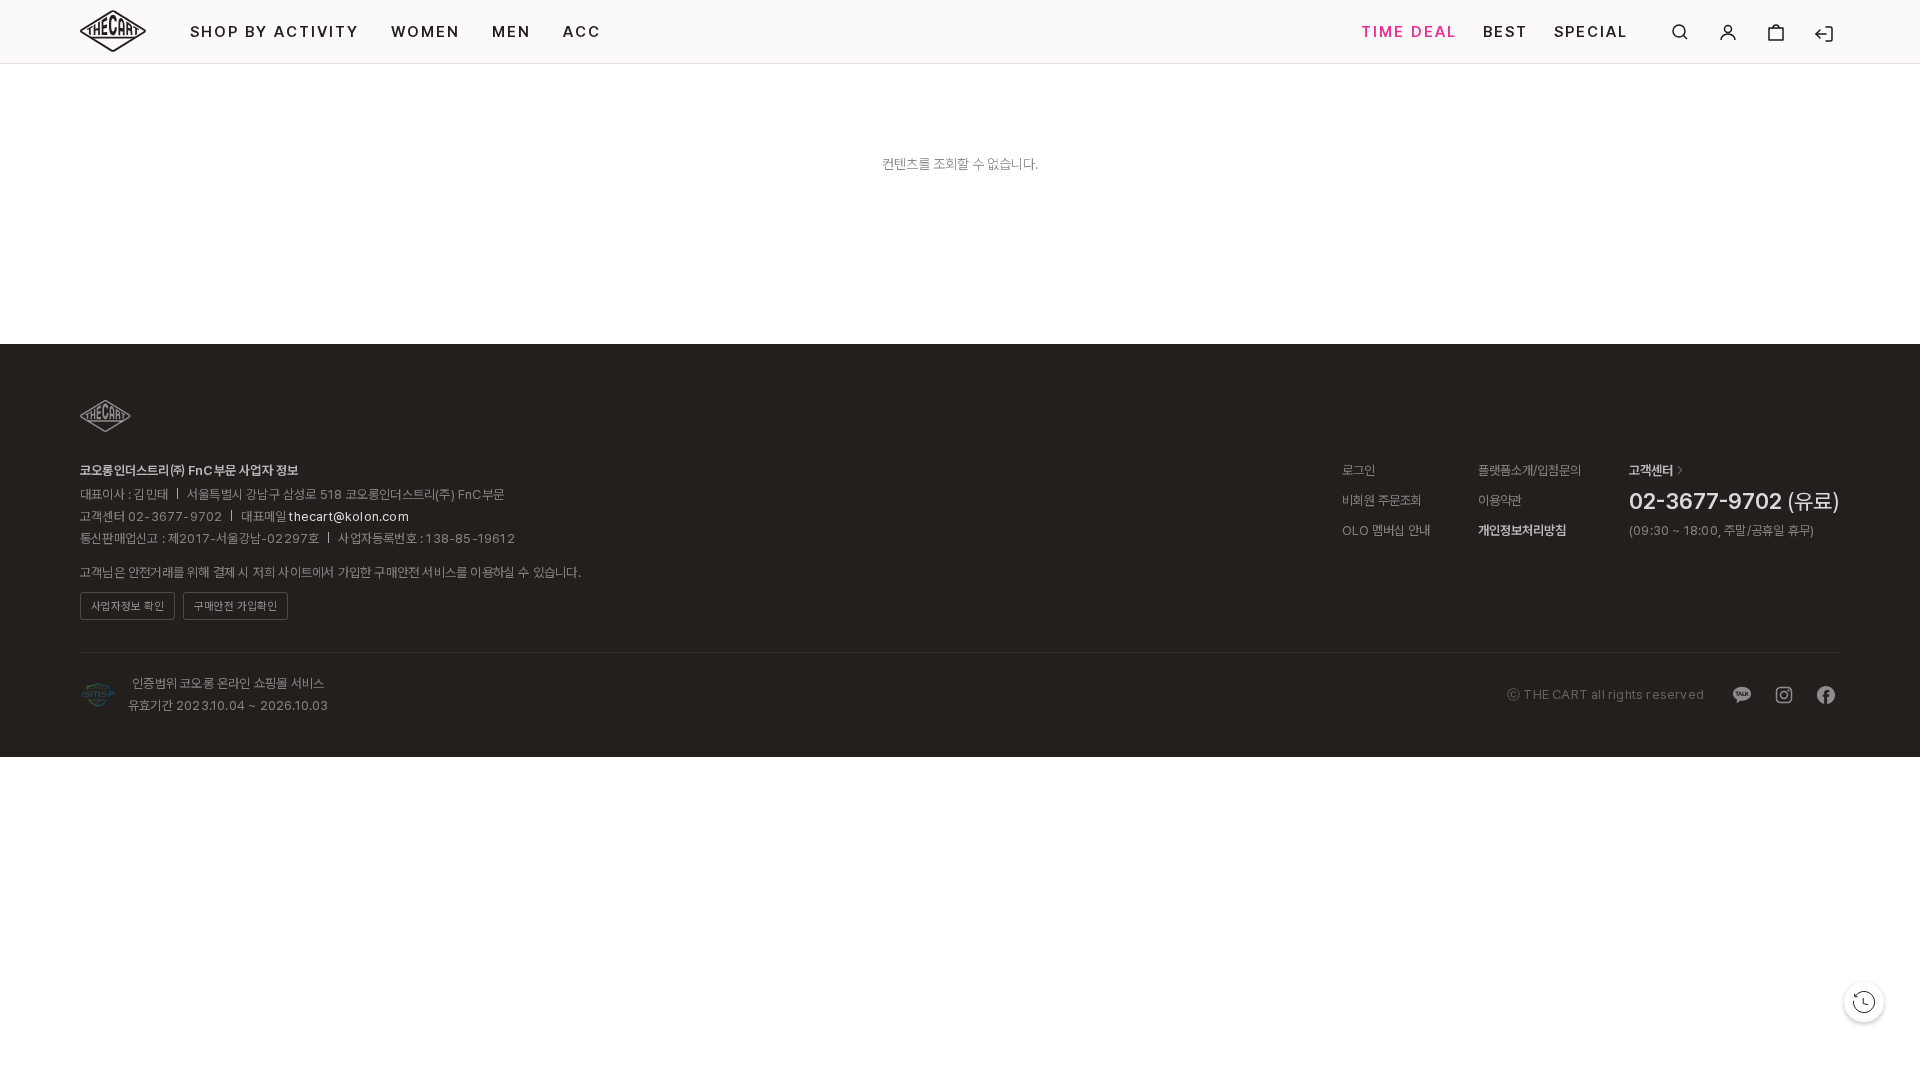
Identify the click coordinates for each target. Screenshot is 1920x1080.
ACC (582, 32)
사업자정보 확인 (127, 606)
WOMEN (425, 32)
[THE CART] (105, 416)
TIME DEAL (1409, 32)
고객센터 (1651, 470)
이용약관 (1500, 500)
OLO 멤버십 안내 (1386, 530)
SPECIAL (1591, 32)
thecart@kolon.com (348, 516)
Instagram (1784, 695)
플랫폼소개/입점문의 (1529, 470)
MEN (511, 32)
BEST (1505, 32)
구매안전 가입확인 (235, 606)
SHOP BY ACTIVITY (274, 32)
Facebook (1826, 695)
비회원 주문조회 (1382, 500)
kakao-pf (1742, 695)
